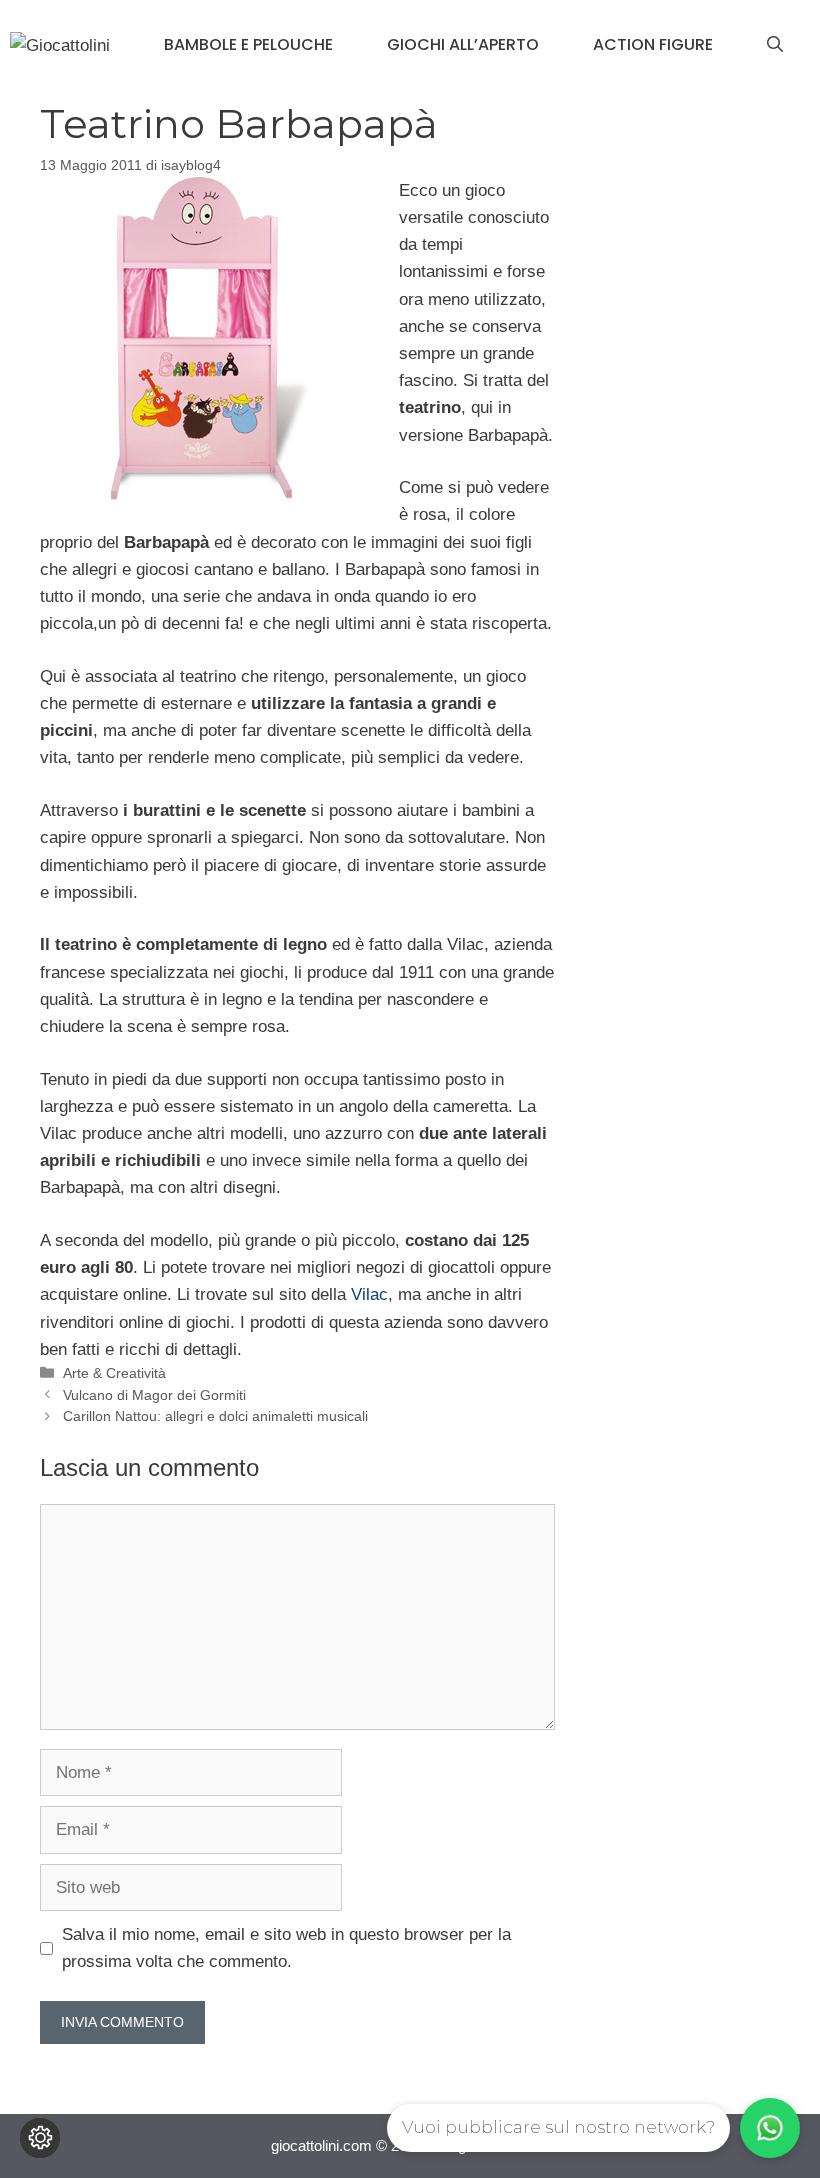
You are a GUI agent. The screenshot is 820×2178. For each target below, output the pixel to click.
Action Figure (653, 44)
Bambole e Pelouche (248, 44)
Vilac (369, 1294)
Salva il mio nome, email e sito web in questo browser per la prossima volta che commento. (286, 1948)
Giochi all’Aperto (463, 44)
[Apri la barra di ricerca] (775, 45)
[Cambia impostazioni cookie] (40, 2138)
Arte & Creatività (114, 1373)
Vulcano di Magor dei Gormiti (154, 1395)
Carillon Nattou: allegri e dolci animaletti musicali (215, 1416)
